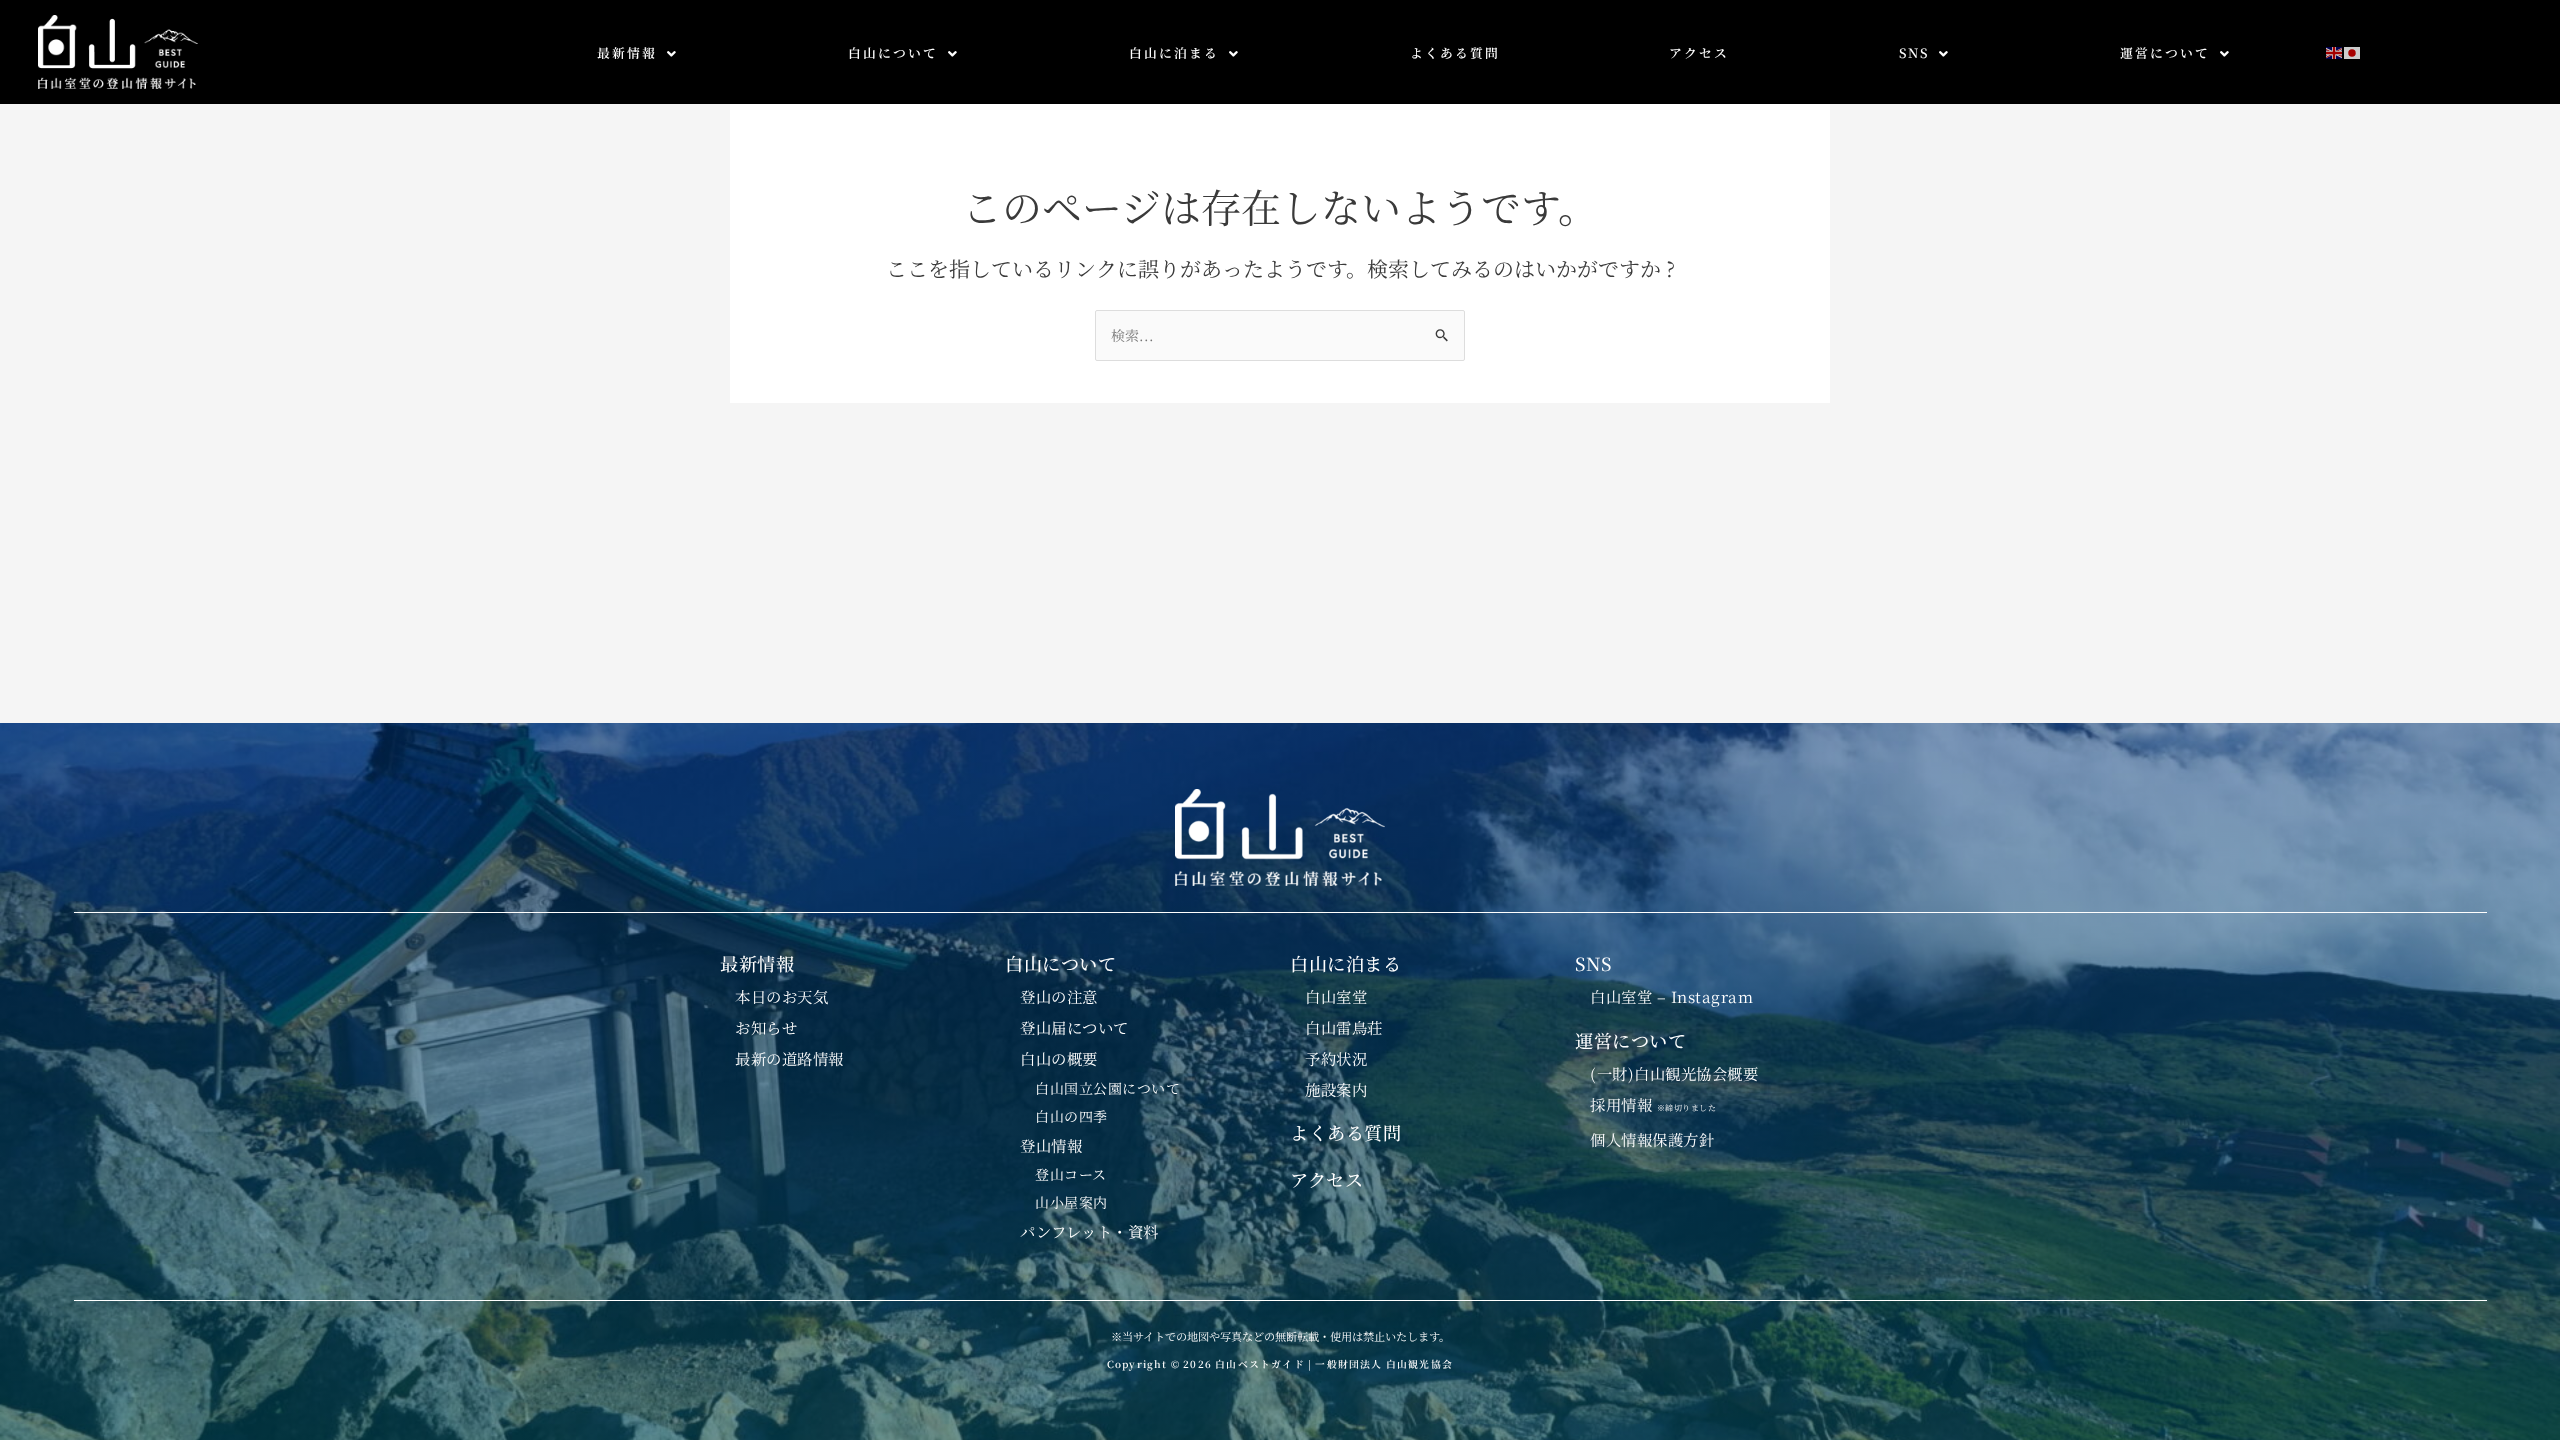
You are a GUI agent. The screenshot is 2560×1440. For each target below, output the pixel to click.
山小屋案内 (1071, 1202)
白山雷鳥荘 (1344, 1027)
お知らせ (766, 1027)
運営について (2165, 52)
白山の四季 (1071, 1116)
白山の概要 (1059, 1058)
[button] (637, 53)
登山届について (1074, 1027)
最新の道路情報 (789, 1058)
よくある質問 (1455, 52)
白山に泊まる (1174, 52)
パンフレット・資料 (1089, 1231)
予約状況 (1336, 1058)
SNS (1914, 52)
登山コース (1071, 1174)
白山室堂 (1336, 996)
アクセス (1699, 52)
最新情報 (627, 52)
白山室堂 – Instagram (1671, 996)
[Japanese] (2353, 50)
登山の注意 (1059, 996)
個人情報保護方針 (1652, 1139)
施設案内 (1336, 1089)
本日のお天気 (781, 996)
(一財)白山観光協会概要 (1674, 1073)
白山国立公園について (1107, 1088)
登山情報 (1051, 1145)
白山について (893, 52)
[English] (2335, 50)
